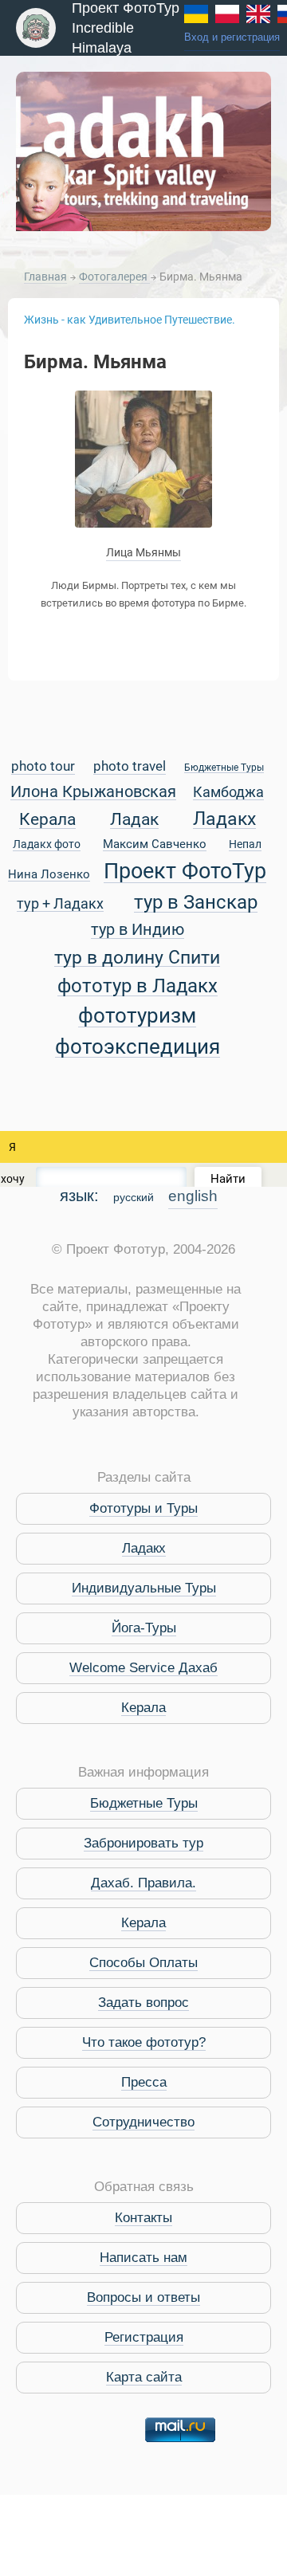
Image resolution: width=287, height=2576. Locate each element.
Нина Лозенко (49, 875)
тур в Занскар (196, 903)
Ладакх (224, 819)
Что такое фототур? (144, 2042)
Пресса (144, 2082)
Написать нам (143, 2258)
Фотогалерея (114, 277)
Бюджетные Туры (224, 768)
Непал (245, 845)
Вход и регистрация (232, 37)
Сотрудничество (143, 2122)
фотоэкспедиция (138, 1048)
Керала (47, 820)
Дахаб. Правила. (143, 1883)
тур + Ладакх (60, 904)
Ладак (134, 820)
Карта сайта (144, 2377)
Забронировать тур (143, 1843)
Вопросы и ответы (143, 2297)
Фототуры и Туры (143, 1508)
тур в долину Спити (137, 958)
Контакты (143, 2218)
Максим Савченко (155, 845)
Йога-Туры (144, 1628)
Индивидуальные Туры (144, 1588)
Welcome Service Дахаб (143, 1668)
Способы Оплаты (143, 1963)
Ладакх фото (47, 845)
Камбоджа (228, 793)
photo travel (130, 767)
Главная (45, 277)
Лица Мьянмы (143, 552)
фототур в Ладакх (138, 986)
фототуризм (137, 1017)
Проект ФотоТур (185, 872)
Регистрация (144, 2337)
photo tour (43, 767)
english (193, 1196)
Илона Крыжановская (93, 793)
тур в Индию (138, 931)
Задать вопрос (143, 2003)
